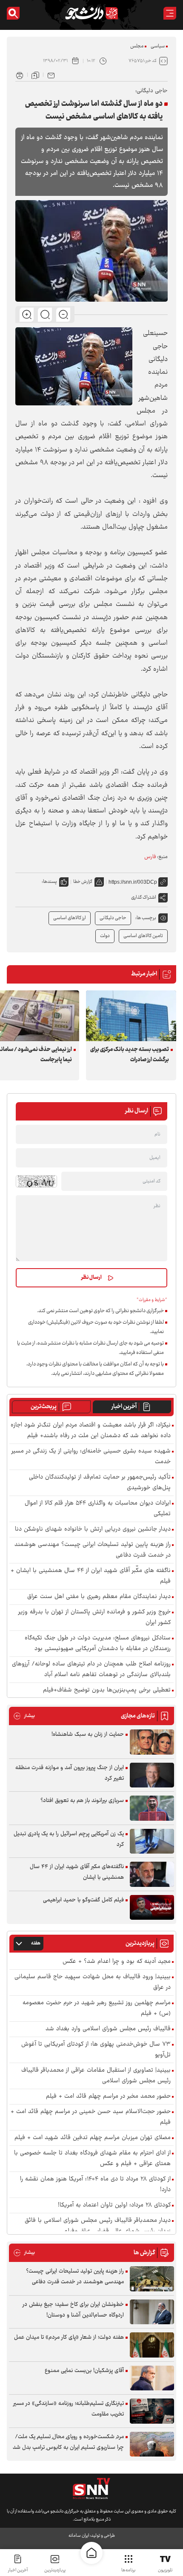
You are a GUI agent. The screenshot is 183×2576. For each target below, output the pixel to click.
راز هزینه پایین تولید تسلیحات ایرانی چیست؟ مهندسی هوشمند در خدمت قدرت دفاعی (93, 1550)
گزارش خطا (83, 882)
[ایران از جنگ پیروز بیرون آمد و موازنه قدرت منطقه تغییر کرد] (152, 1775)
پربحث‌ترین (44, 1407)
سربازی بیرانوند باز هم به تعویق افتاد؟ (82, 1801)
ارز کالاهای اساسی (70, 918)
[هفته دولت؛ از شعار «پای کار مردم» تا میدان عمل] (152, 2345)
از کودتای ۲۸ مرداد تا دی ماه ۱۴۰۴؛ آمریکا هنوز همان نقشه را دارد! (95, 2185)
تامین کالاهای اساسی (143, 936)
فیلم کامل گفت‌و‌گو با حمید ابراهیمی (83, 1900)
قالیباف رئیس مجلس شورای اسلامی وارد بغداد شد (108, 2029)
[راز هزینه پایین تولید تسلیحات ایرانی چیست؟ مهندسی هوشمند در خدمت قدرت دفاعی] (152, 2279)
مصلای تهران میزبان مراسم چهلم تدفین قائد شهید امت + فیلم (93, 2138)
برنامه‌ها (128, 2570)
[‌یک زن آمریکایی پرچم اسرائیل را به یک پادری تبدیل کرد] (152, 1841)
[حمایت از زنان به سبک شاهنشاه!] (152, 1742)
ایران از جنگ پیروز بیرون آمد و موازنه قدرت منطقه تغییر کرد (70, 1773)
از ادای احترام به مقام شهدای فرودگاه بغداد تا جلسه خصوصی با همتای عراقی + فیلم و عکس (92, 2159)
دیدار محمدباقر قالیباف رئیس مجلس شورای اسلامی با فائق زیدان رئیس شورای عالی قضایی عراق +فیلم (98, 2226)
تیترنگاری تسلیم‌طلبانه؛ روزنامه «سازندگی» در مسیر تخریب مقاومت (69, 2409)
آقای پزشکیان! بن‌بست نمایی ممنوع (84, 2371)
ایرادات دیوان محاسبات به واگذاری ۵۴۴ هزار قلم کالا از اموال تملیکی (98, 1509)
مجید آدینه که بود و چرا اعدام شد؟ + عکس (117, 1962)
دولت (105, 936)
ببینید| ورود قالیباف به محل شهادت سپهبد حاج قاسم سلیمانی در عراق (93, 1982)
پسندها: (49, 882)
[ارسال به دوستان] (51, 75)
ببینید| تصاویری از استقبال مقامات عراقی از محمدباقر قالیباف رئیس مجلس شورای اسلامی (96, 2076)
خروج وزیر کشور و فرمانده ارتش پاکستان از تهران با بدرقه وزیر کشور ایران (94, 1618)
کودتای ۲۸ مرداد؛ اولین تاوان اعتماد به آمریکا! (114, 2205)
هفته (36, 1943)
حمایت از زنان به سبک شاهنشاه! (88, 1735)
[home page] (91, 2553)
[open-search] (13, 13)
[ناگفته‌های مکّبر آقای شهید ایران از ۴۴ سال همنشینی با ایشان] (152, 1874)
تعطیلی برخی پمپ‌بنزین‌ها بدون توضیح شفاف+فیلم (107, 1690)
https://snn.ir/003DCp (133, 882)
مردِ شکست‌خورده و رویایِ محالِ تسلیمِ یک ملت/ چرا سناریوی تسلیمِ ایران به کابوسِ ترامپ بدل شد (68, 2442)
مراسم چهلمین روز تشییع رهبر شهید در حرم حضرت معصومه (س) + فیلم (97, 2008)
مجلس (137, 46)
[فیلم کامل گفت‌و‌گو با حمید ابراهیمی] (152, 1908)
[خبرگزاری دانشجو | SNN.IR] (91, 13)
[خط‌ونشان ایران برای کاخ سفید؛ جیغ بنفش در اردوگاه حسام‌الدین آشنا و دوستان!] (152, 2312)
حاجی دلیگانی (113, 918)
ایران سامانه (79, 2536)
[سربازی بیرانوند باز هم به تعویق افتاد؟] (152, 1808)
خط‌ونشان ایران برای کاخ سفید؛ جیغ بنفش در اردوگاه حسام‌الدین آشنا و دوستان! (73, 2310)
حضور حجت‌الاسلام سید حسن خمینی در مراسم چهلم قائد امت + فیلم (91, 2117)
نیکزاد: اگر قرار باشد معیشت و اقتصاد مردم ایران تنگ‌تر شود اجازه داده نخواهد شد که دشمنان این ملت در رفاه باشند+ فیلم (91, 1431)
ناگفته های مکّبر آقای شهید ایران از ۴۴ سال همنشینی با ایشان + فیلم (91, 1576)
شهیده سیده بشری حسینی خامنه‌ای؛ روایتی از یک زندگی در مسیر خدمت (91, 1457)
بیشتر (24, 1716)
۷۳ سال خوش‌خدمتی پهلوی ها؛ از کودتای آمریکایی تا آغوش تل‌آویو (96, 2050)
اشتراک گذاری (144, 898)
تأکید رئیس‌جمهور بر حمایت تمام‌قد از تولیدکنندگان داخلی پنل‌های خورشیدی (100, 1483)
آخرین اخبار (124, 1407)
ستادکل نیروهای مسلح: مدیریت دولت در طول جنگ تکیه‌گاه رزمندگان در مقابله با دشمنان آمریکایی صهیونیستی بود (98, 1644)
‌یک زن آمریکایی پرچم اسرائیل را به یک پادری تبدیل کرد (69, 1839)
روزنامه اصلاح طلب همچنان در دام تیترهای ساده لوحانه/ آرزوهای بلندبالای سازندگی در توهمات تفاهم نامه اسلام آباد (91, 1670)
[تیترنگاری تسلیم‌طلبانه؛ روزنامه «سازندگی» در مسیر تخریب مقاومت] (152, 2411)
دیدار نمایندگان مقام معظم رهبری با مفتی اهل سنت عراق (99, 1597)
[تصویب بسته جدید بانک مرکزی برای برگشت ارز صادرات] (131, 1016)
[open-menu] (170, 13)
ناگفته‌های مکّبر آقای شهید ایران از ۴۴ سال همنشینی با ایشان (77, 1872)
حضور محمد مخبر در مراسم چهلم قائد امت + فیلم (108, 2097)
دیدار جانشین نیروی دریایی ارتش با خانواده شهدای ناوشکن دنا (93, 1530)
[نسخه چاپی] (20, 75)
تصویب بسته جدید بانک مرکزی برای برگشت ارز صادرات (130, 1055)
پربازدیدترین (55, 2570)
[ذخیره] (35, 75)
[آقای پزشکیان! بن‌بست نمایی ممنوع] (152, 2378)
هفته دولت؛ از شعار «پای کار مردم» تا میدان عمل (69, 2337)
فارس (150, 857)
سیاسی (158, 46)
